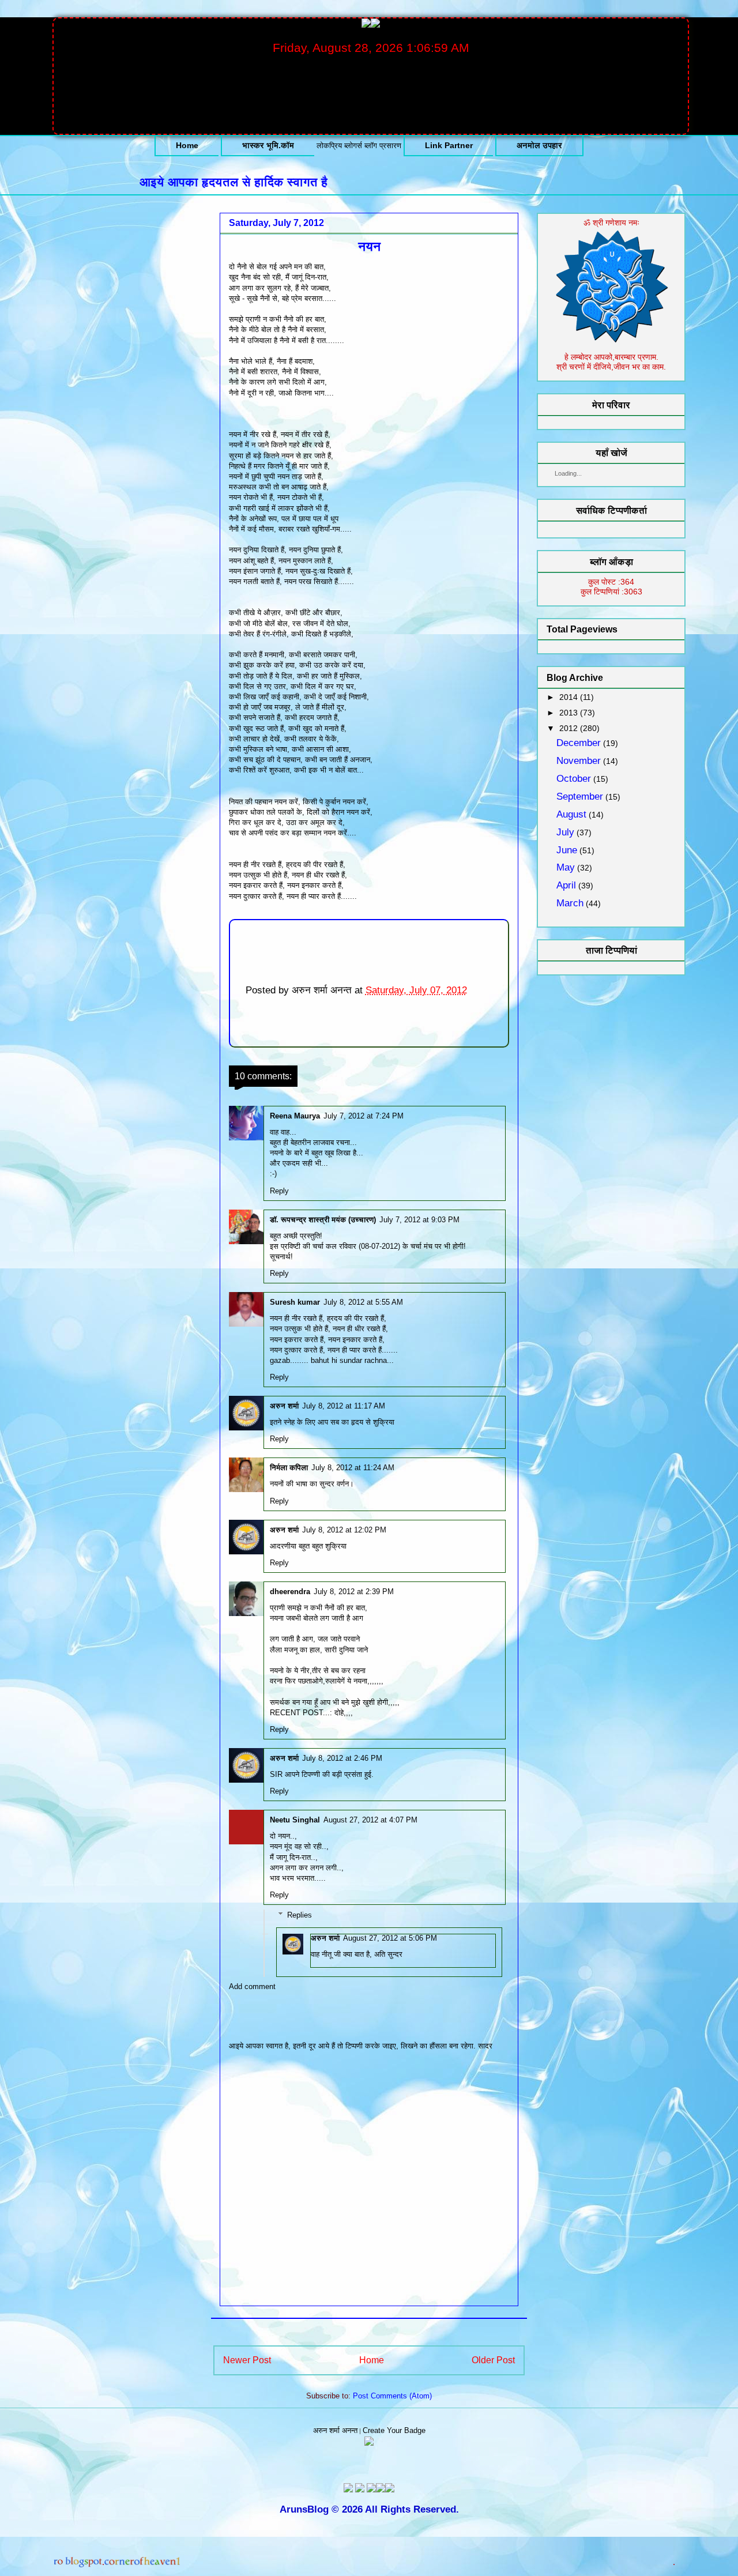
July (565, 832)
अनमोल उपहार (539, 145)
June (567, 850)
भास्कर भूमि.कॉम (268, 145)
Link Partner (449, 145)
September (580, 796)
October (574, 779)
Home (187, 145)
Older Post (493, 2360)
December (579, 743)
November (579, 761)
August (571, 814)
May (566, 867)
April (566, 885)
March (570, 903)
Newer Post (247, 2360)
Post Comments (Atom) (392, 2396)
